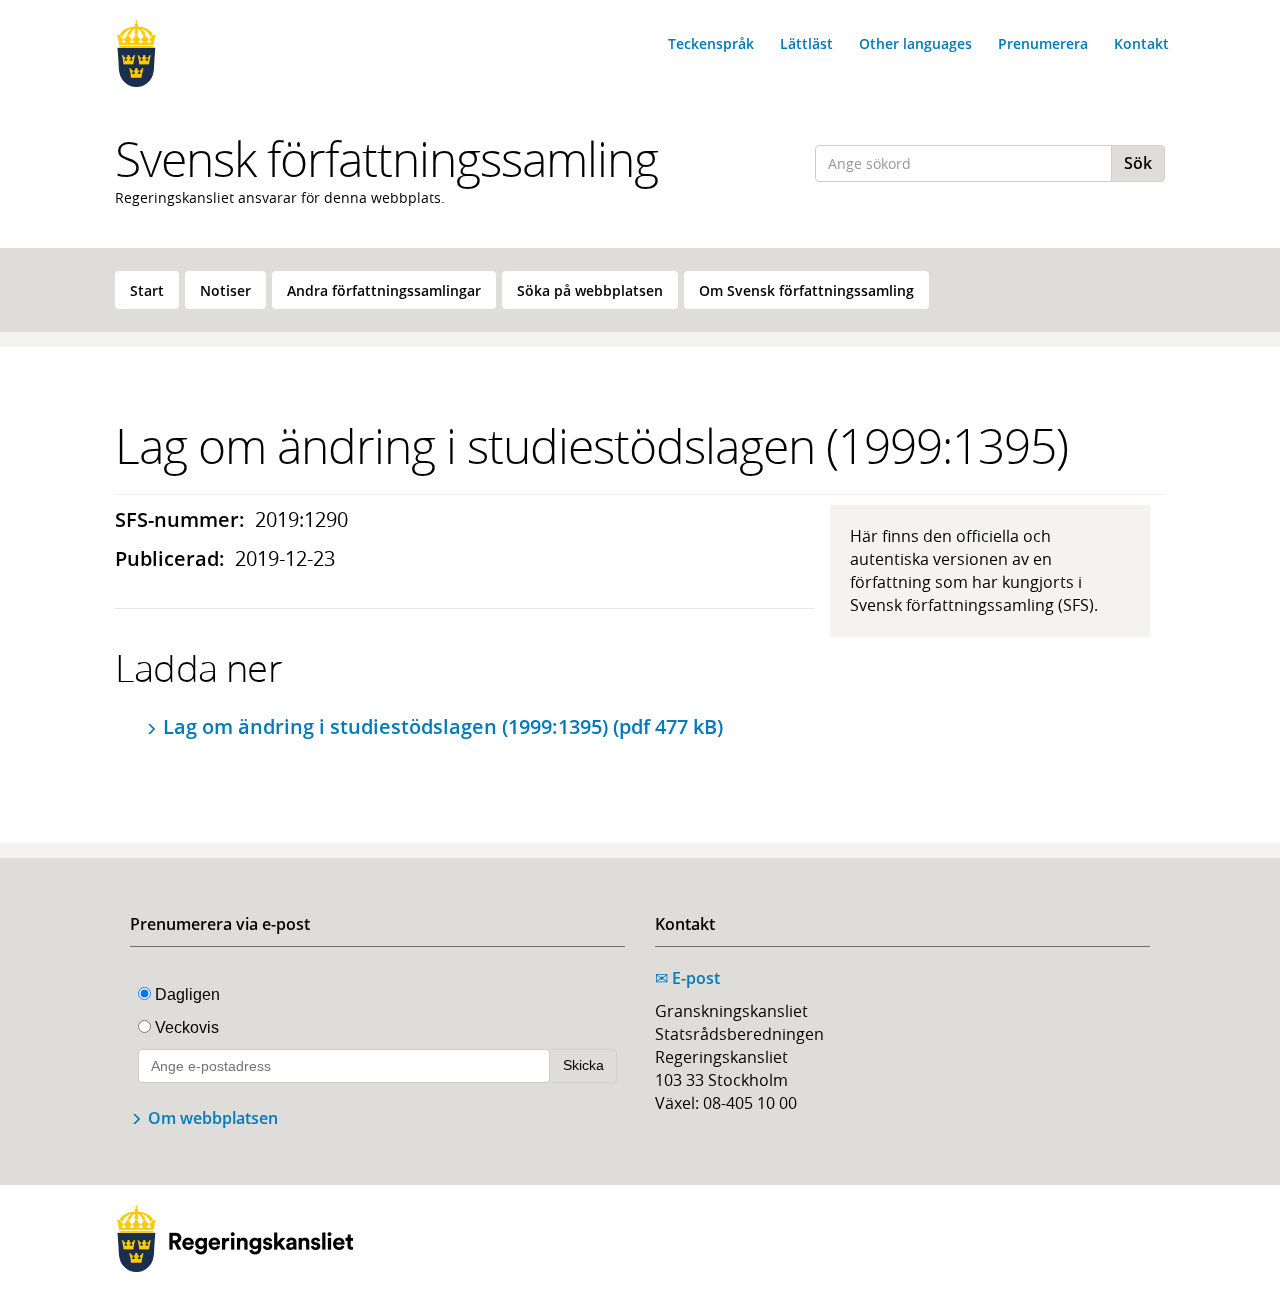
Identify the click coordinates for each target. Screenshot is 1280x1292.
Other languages (915, 43)
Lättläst (806, 43)
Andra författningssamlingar (384, 290)
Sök (1138, 163)
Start (147, 290)
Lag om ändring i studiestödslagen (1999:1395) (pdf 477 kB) (443, 726)
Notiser (225, 290)
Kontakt (1141, 43)
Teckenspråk (711, 43)
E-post (687, 978)
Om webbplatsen (213, 1118)
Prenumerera (1043, 43)
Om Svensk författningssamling (806, 290)
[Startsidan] (235, 53)
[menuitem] (147, 290)
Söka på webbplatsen (590, 290)
